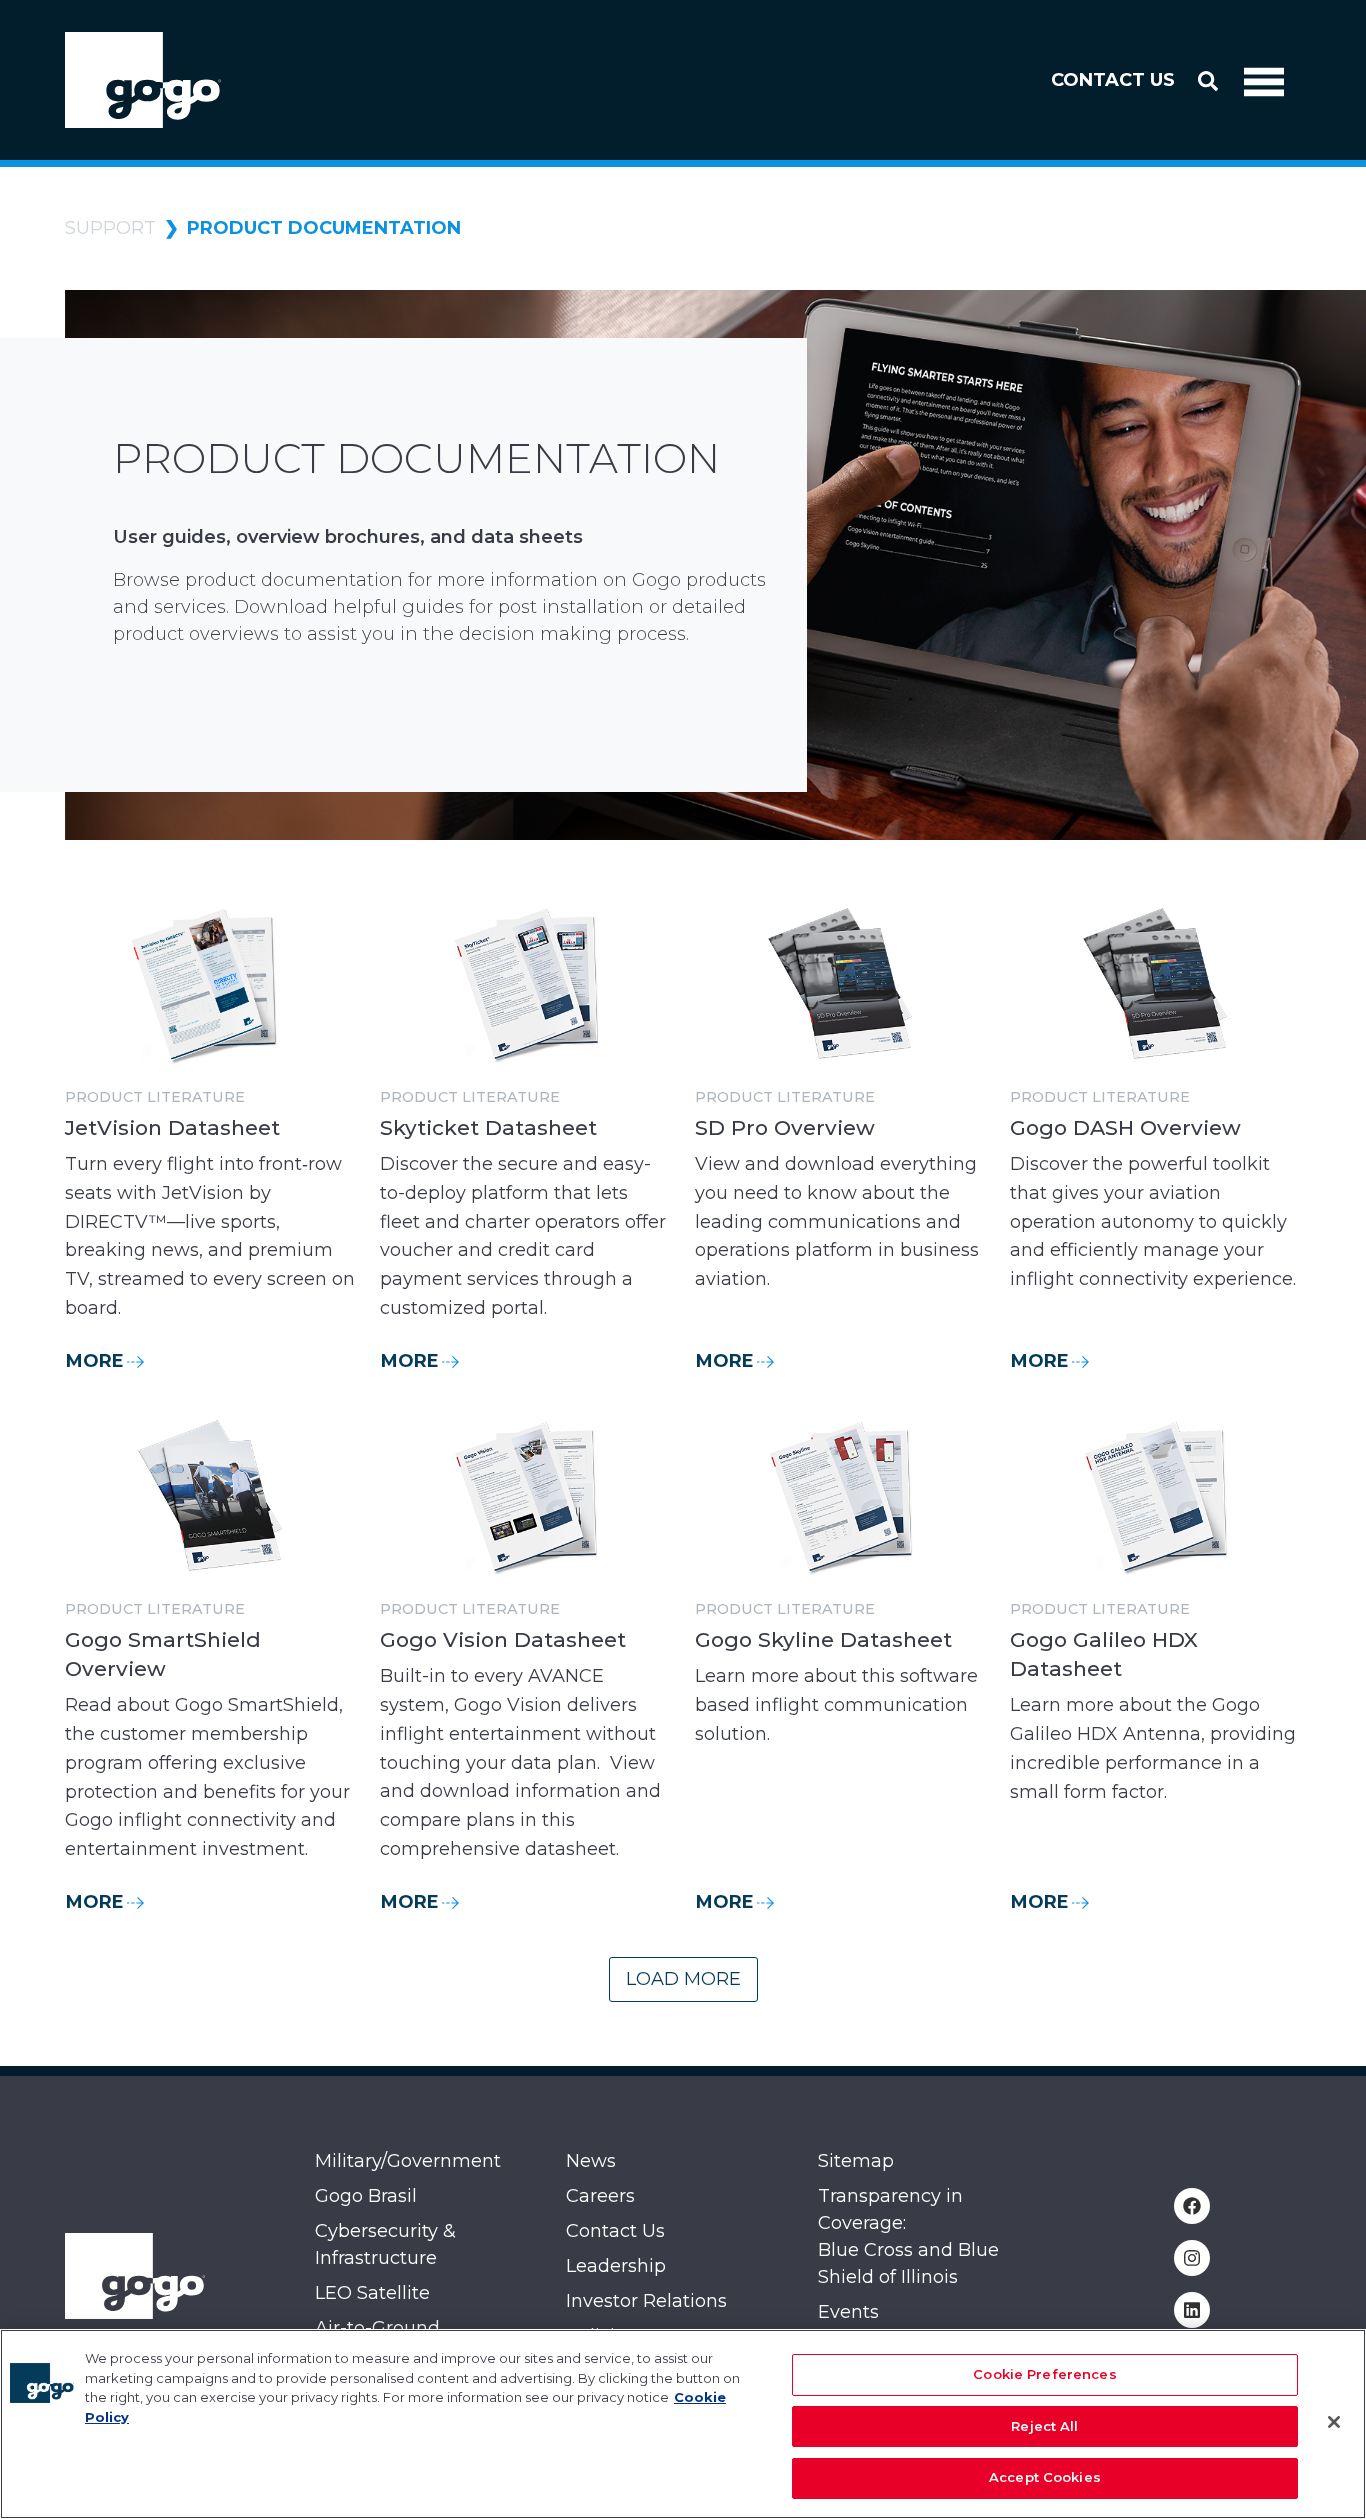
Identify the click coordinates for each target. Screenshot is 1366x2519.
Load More (683, 1979)
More (95, 1361)
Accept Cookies (1045, 2477)
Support (110, 228)
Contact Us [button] (1113, 80)
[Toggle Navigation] (1264, 80)
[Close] (1334, 2422)
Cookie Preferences (1044, 2374)
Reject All (1044, 2426)
